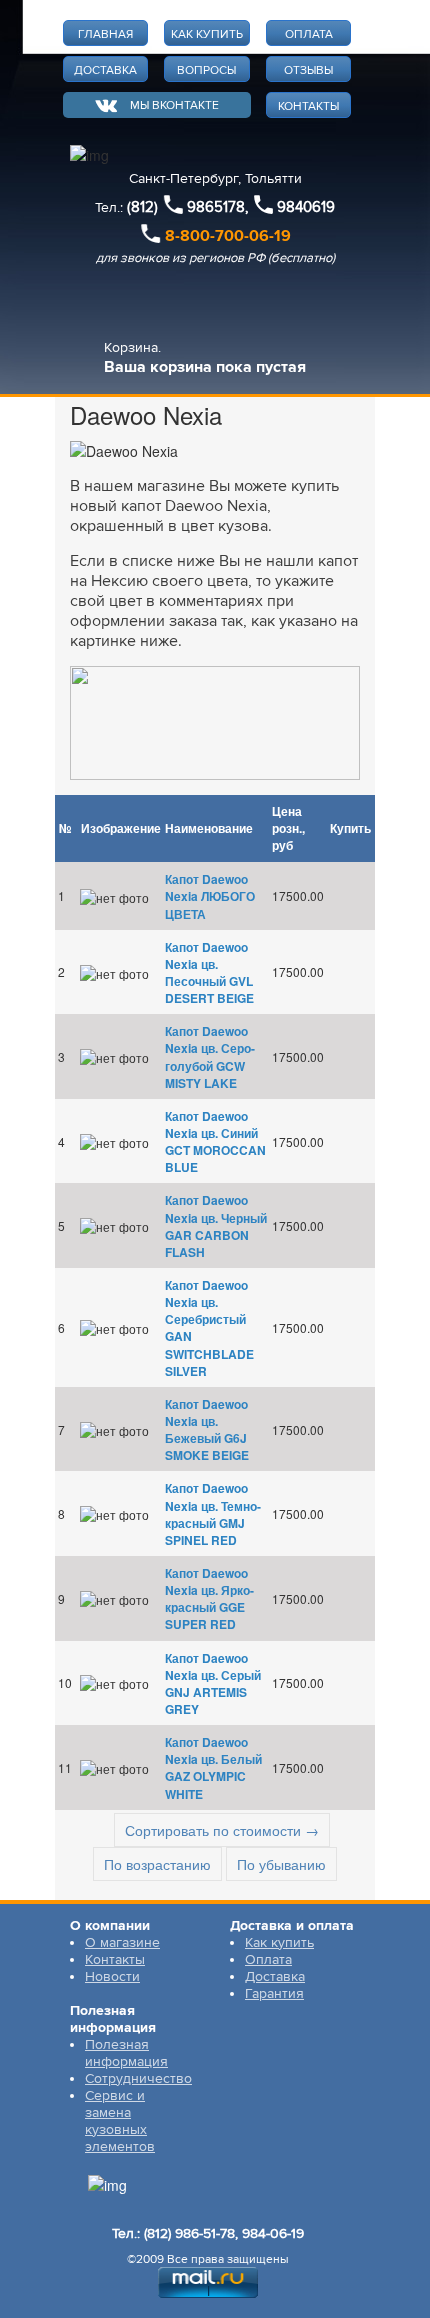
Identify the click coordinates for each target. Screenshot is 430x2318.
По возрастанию (157, 1864)
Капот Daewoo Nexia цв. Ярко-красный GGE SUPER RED (209, 1598)
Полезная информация (126, 2053)
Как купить (279, 1942)
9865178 (216, 207)
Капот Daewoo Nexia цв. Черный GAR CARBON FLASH (216, 1225)
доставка (105, 70)
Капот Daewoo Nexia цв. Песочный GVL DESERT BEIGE (209, 972)
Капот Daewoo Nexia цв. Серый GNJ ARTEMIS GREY (213, 1683)
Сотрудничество (138, 2078)
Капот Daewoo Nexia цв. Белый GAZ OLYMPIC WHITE (213, 1767)
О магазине (122, 1942)
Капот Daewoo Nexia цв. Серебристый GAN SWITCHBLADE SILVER (209, 1328)
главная (105, 34)
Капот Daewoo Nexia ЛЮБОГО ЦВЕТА (210, 896)
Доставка (275, 1976)
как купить (207, 34)
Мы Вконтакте (174, 105)
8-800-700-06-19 (228, 236)
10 (65, 1682)
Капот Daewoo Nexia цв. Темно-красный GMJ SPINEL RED (213, 1513)
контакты (308, 106)
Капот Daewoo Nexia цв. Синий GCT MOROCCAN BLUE (215, 1141)
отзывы (308, 70)
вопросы (206, 70)
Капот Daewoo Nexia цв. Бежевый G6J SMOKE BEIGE (207, 1429)
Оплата (268, 1959)
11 (65, 1767)
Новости (112, 1976)
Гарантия (274, 1993)
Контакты (115, 1959)
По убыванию (281, 1864)
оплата (309, 34)
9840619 (306, 207)
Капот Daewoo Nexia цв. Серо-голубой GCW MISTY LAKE (210, 1056)
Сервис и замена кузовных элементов (120, 2121)
